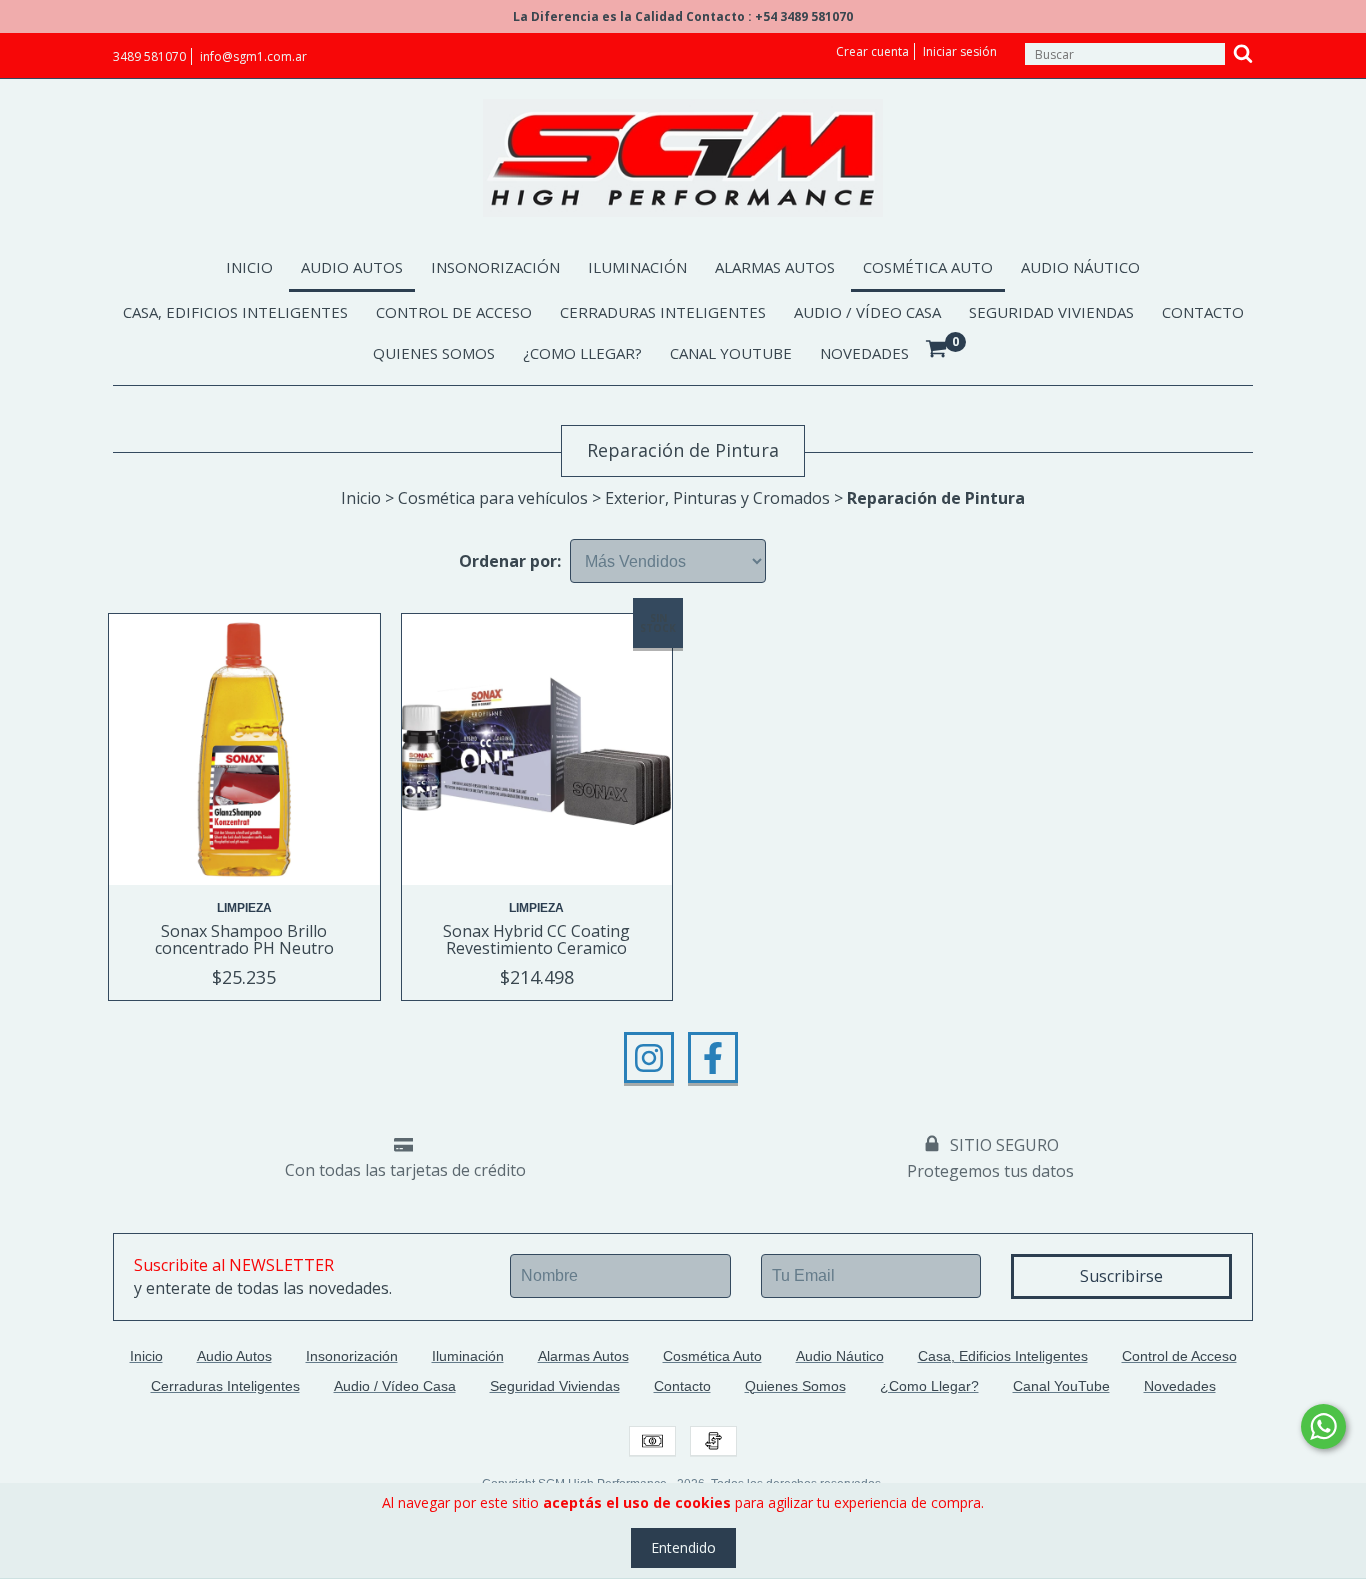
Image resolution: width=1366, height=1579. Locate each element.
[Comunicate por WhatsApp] (1323, 1426)
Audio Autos (352, 267)
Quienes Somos (434, 353)
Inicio (249, 267)
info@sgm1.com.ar (253, 56)
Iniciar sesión (960, 51)
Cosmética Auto (928, 267)
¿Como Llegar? (582, 353)
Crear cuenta (872, 51)
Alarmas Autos (775, 267)
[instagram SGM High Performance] (649, 1058)
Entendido (683, 1547)
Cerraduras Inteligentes (663, 312)
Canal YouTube (731, 353)
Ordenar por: (510, 561)
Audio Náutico (1080, 267)
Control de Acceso (454, 312)
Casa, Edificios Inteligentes (235, 312)
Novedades (864, 353)
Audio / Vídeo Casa (867, 312)
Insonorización (495, 267)
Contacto (1203, 312)
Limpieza (244, 908)
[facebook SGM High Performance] (713, 1058)
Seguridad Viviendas (1051, 312)
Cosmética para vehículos (493, 498)
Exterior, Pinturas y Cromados (717, 498)
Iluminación (637, 267)
